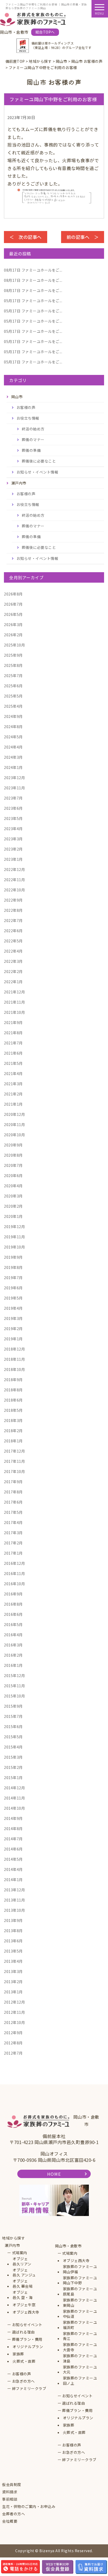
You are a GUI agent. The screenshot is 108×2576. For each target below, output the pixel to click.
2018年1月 (13, 1441)
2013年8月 (13, 1931)
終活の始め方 (33, 429)
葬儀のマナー (33, 440)
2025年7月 (13, 676)
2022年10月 (14, 890)
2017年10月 (14, 1471)
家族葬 (18, 2354)
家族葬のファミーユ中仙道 (80, 2314)
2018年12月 (14, 1349)
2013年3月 (13, 1971)
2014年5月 (13, 1859)
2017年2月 (13, 1543)
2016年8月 (13, 1604)
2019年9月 (13, 1257)
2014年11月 (14, 1798)
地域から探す (13, 2238)
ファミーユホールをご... (33, 270)
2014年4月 (13, 1869)
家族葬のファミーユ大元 (80, 2370)
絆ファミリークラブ (29, 2389)
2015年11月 (14, 1686)
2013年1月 (13, 1992)
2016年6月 (13, 1614)
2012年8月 (13, 2043)
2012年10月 (14, 2022)
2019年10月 (14, 1247)
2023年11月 (14, 788)
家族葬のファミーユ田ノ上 (80, 2381)
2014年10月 (14, 1808)
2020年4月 (13, 1186)
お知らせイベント (27, 2325)
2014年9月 (13, 1818)
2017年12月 (14, 1451)
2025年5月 (13, 696)
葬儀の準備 (31, 450)
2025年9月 (13, 655)
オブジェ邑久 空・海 (23, 2295)
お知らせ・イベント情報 (37, 472)
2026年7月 (13, 604)
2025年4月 (13, 706)
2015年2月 (13, 1767)
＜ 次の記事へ (26, 237)
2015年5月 (13, 1737)
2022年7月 (13, 920)
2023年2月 (13, 849)
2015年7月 (13, 1716)
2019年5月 (13, 1298)
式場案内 (20, 2253)
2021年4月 (13, 1073)
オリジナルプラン (28, 2347)
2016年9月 (13, 1594)
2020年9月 (13, 1145)
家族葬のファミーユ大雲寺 (80, 2347)
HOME (54, 2174)
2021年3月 (13, 1084)
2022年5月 (13, 941)
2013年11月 (14, 1900)
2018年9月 (13, 1380)
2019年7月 (13, 1278)
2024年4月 (13, 747)
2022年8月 (13, 910)
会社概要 (10, 2521)
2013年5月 (13, 1951)
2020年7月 (13, 1165)
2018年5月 (13, 1410)
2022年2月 (13, 971)
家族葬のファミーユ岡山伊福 (80, 2269)
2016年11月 (14, 1573)
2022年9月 (13, 900)
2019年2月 (13, 1329)
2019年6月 (13, 1288)
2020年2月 (13, 1206)
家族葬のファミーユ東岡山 (80, 2303)
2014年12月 (14, 1788)
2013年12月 (14, 1890)
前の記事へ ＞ (83, 237)
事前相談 (10, 2499)
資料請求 (10, 2492)
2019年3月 (13, 1318)
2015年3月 (13, 1757)
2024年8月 (13, 727)
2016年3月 (13, 1645)
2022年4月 (13, 951)
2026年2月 (13, 635)
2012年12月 (14, 2002)
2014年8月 (13, 1829)
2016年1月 (13, 1665)
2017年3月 (13, 1533)
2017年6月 (13, 1502)
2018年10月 (14, 1369)
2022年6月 (13, 931)
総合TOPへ (45, 32)
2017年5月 (13, 1512)
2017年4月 (13, 1522)
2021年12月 (14, 992)
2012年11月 (14, 2012)
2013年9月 (13, 1920)
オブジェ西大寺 (26, 2312)
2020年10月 (14, 1135)
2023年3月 (13, 839)
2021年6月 (13, 1053)
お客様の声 (26, 407)
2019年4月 (13, 1308)
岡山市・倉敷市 (68, 2246)
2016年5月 (13, 1624)
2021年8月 (13, 1033)
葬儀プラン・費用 (27, 2339)
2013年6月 (13, 1941)
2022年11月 (14, 880)
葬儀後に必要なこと (39, 461)
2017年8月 (13, 1492)
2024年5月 (13, 737)
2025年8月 (13, 665)
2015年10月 (14, 1696)
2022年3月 (13, 961)
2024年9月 (13, 716)
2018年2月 (13, 1431)
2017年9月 (13, 1482)
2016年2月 (13, 1655)
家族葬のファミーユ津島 (80, 2358)
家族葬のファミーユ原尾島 (80, 2291)
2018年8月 (13, 1390)
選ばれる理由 (23, 2332)
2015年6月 (13, 1726)
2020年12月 (14, 1114)
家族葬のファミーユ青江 (80, 2336)
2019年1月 (13, 1339)
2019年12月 (14, 1227)
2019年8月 (13, 1267)
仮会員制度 (12, 2485)
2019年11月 (14, 1237)
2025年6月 (13, 686)
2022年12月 (14, 869)
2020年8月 (13, 1155)
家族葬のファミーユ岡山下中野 (80, 2280)
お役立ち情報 (28, 418)
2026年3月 (13, 625)
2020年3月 (13, 1196)
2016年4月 (13, 1635)
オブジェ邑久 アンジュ (24, 2273)
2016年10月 (14, 1584)
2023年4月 (13, 829)
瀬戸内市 (12, 2245)
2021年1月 (13, 1104)
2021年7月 (13, 1043)
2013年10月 (14, 1910)
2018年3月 (13, 1420)
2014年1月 (13, 1880)
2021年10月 (14, 1012)
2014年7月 (13, 1839)
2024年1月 (13, 767)
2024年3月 (13, 757)
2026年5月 (13, 614)
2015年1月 (13, 1778)
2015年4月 (13, 1747)
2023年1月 (13, 859)
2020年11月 (14, 1124)
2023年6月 (13, 808)
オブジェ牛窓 (24, 2305)
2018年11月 (14, 1359)
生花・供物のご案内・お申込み (29, 2507)
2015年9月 (13, 1706)
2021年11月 (14, 1002)
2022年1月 (13, 982)
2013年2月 (13, 1982)
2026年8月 (13, 594)
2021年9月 (13, 1022)
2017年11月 (14, 1461)
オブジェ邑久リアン (22, 2261)
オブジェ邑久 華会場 (23, 2284)
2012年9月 (13, 2033)
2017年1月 (13, 1553)
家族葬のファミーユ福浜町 (80, 2325)
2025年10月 (14, 645)
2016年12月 (14, 1563)
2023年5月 (13, 818)
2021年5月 (13, 1063)
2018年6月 (13, 1400)
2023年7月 (13, 798)
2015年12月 (14, 1675)
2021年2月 (13, 1094)
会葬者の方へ (13, 2514)
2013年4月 (13, 1961)
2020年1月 (13, 1216)
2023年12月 (14, 778)
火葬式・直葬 (24, 2361)
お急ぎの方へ (23, 2381)
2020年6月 (13, 1175)
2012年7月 (13, 2053)
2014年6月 (13, 1849)
